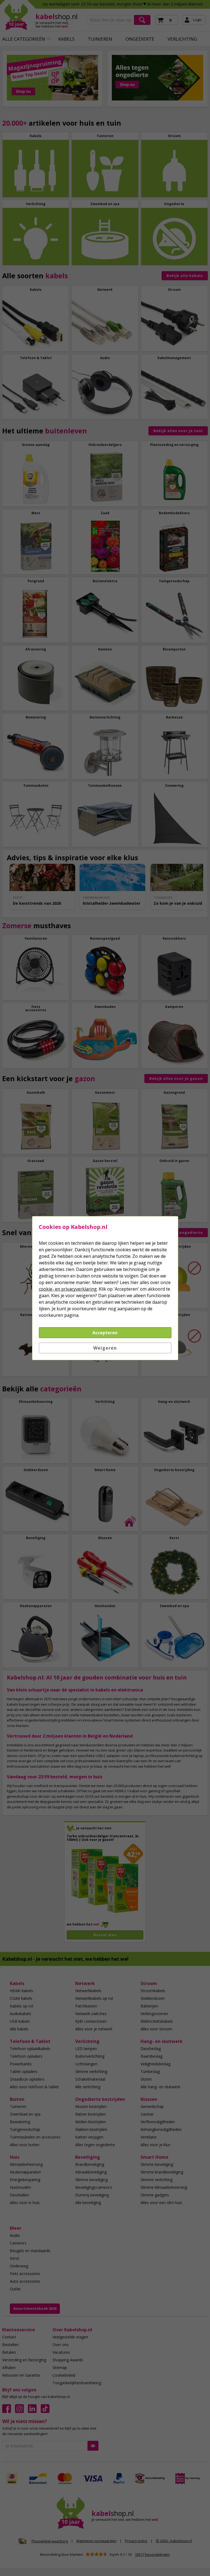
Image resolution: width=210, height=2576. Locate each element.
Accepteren (105, 1333)
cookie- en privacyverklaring (68, 1289)
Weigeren (105, 1348)
